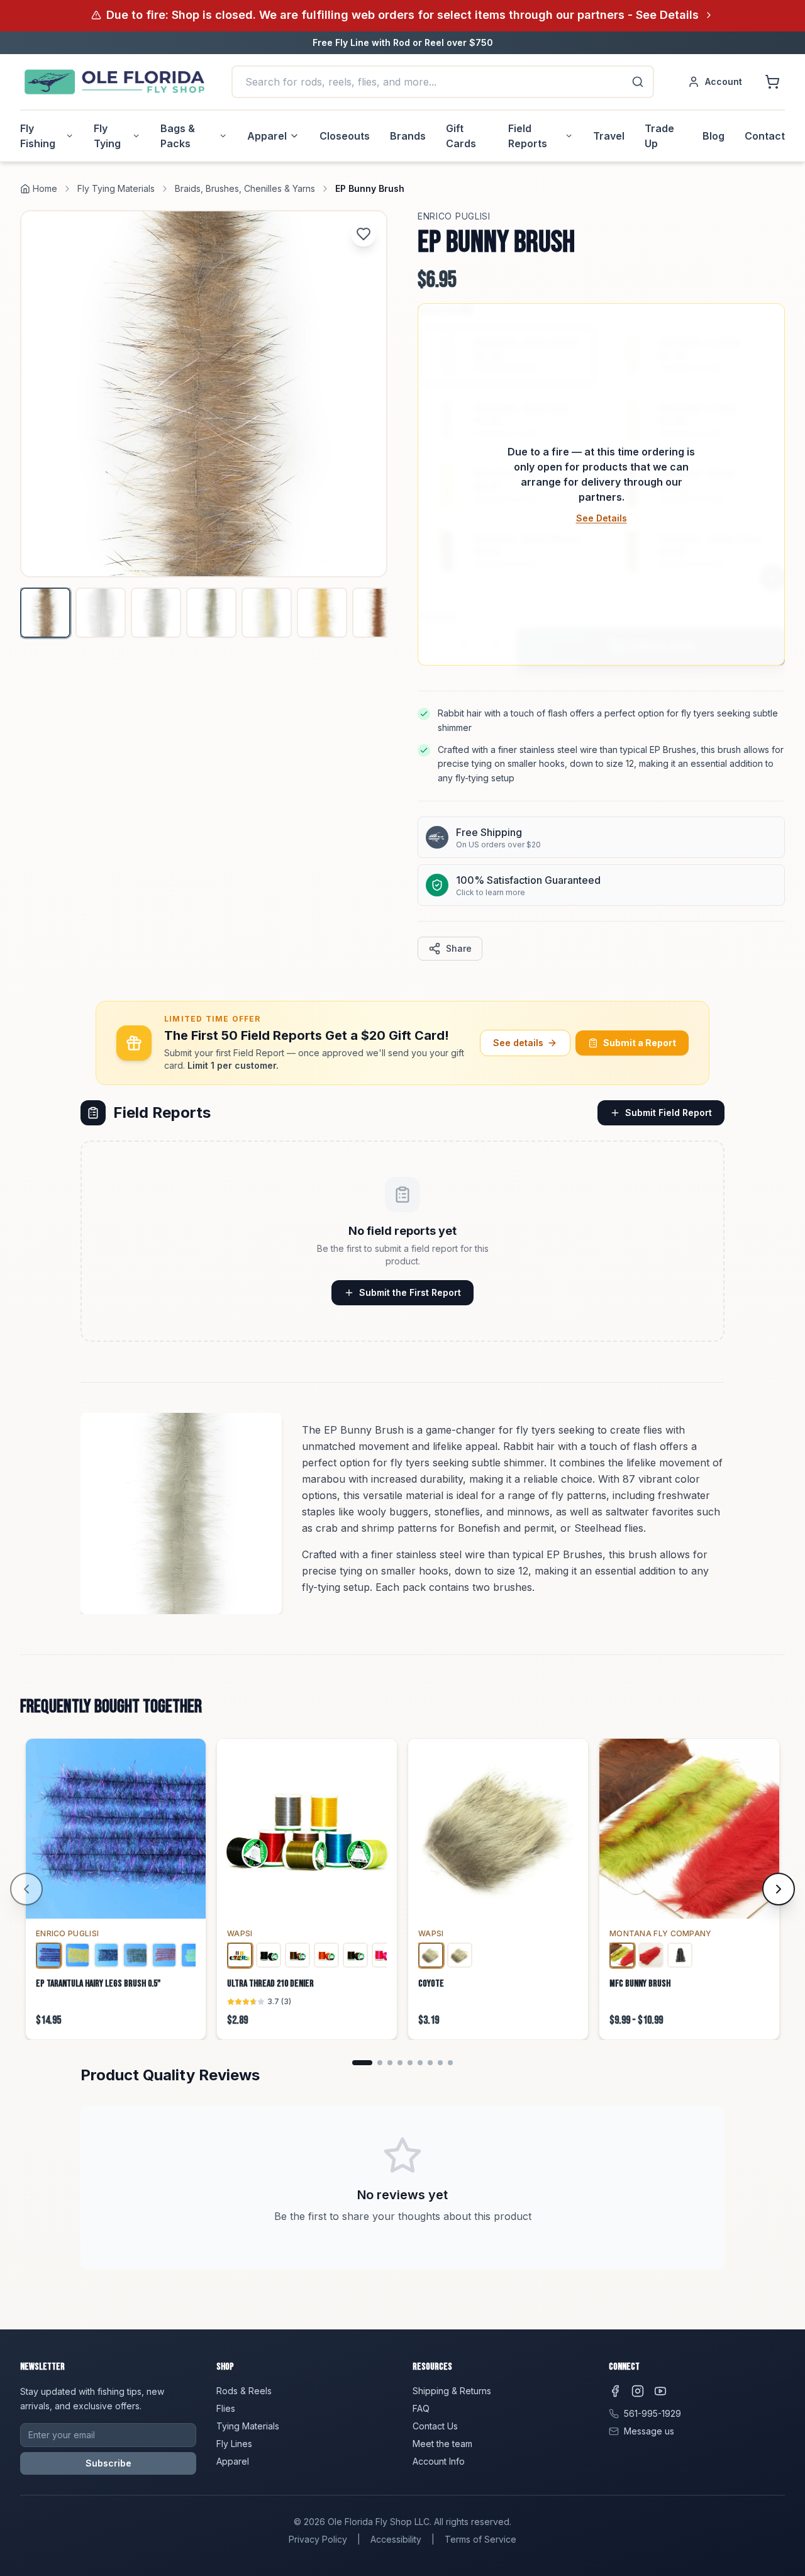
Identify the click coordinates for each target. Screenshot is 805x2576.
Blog (713, 136)
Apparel (267, 136)
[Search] (638, 82)
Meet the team (442, 2444)
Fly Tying (107, 136)
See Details (602, 518)
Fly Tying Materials (116, 188)
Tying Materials (248, 2426)
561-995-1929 (652, 2413)
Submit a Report (640, 1043)
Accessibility (396, 2539)
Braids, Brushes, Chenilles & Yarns (245, 188)
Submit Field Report (669, 1112)
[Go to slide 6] (420, 2063)
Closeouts (345, 136)
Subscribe (108, 2463)
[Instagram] (638, 2391)
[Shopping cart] (772, 82)
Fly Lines (234, 2444)
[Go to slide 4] (400, 2063)
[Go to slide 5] (410, 2063)
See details (518, 1043)
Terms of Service (480, 2539)
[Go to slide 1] (362, 2063)
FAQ (421, 2408)
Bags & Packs (178, 136)
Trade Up (659, 136)
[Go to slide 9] (450, 2063)
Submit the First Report (410, 1292)
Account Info (439, 2461)
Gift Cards (461, 136)
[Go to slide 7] (430, 2063)
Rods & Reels (244, 2391)
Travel (609, 136)
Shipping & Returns (452, 2391)
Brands (408, 136)
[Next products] (779, 1889)
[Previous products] (26, 1889)
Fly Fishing (38, 136)
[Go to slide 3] (390, 2063)
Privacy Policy (318, 2539)
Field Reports (528, 136)
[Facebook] (615, 2391)
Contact (765, 136)
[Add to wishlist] (364, 234)
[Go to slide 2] (380, 2063)
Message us (649, 2431)
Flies (226, 2408)
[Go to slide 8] (440, 2063)
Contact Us (435, 2426)
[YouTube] (660, 2391)
